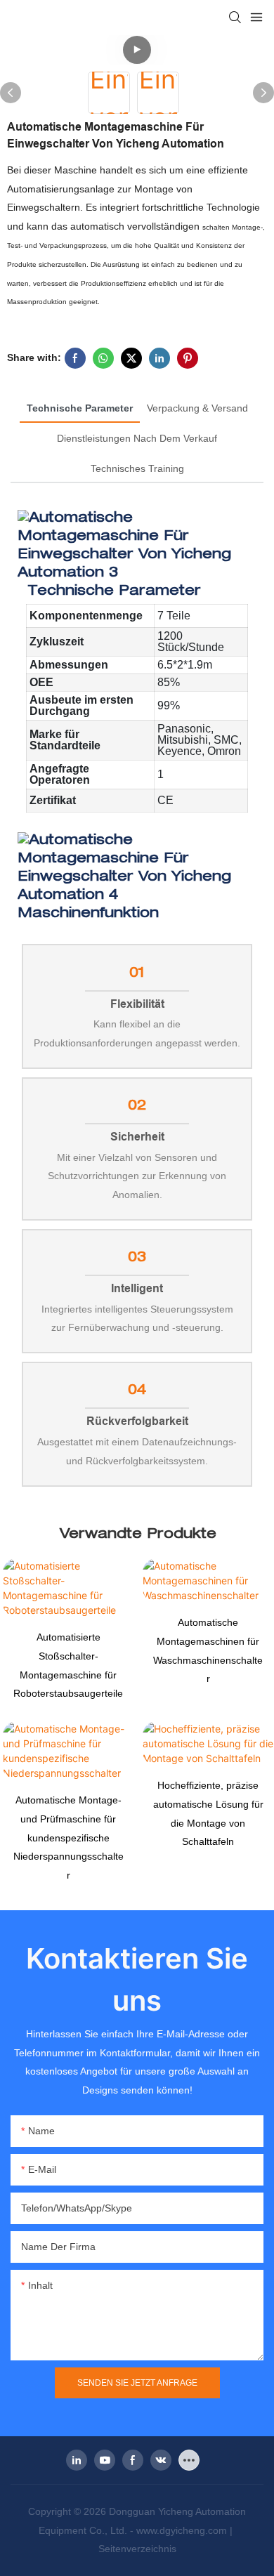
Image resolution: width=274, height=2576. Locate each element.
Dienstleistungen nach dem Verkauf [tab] (137, 438)
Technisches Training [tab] (137, 468)
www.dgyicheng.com (183, 2530)
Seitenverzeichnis (137, 2549)
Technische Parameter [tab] (80, 408)
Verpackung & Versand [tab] (197, 408)
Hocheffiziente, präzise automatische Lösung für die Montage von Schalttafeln (208, 1813)
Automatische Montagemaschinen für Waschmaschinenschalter (208, 1650)
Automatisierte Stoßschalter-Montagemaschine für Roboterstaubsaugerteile (68, 1665)
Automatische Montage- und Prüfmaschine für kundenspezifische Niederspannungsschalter (68, 1837)
